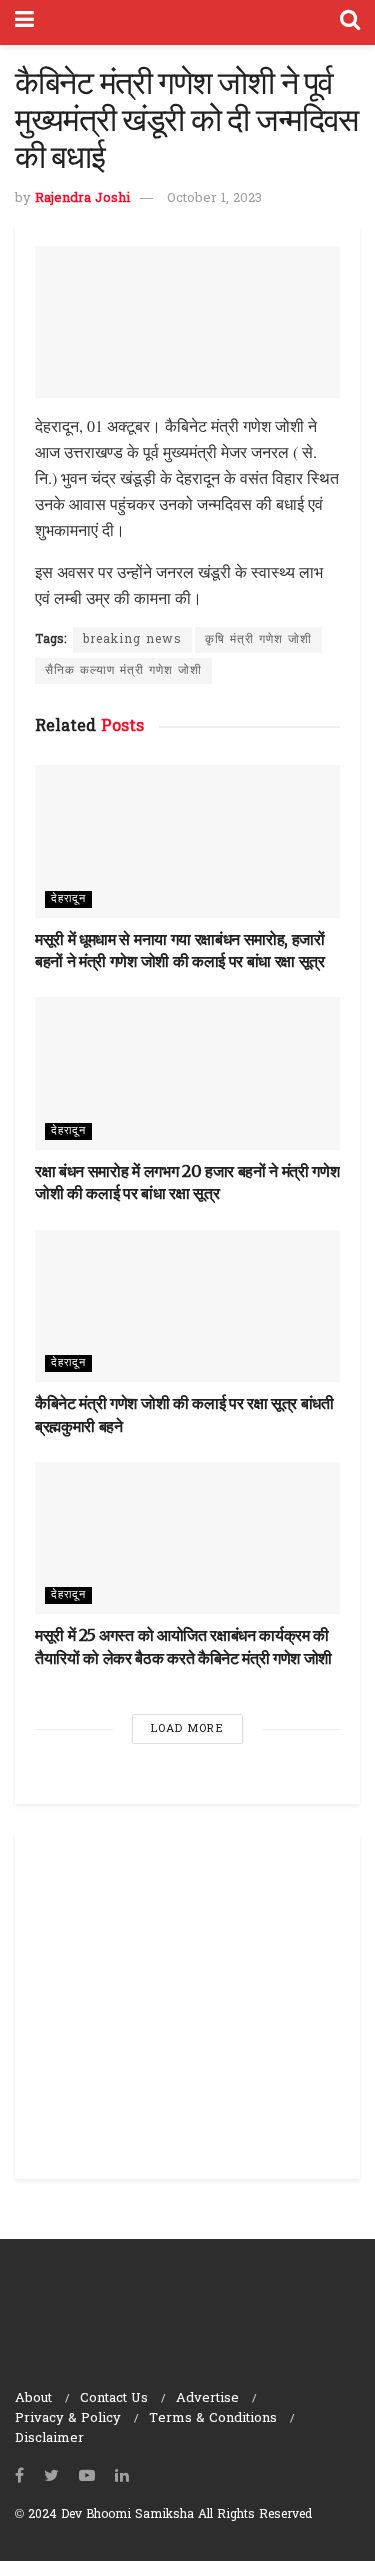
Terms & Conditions (213, 2418)
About (33, 2398)
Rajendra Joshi (82, 198)
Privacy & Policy (68, 2418)
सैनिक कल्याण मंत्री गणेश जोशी (123, 671)
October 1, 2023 (214, 198)
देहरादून (68, 899)
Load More (187, 1729)
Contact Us (114, 2398)
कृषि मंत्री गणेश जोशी (258, 640)
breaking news (132, 640)
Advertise (207, 2398)
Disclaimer (49, 2438)
